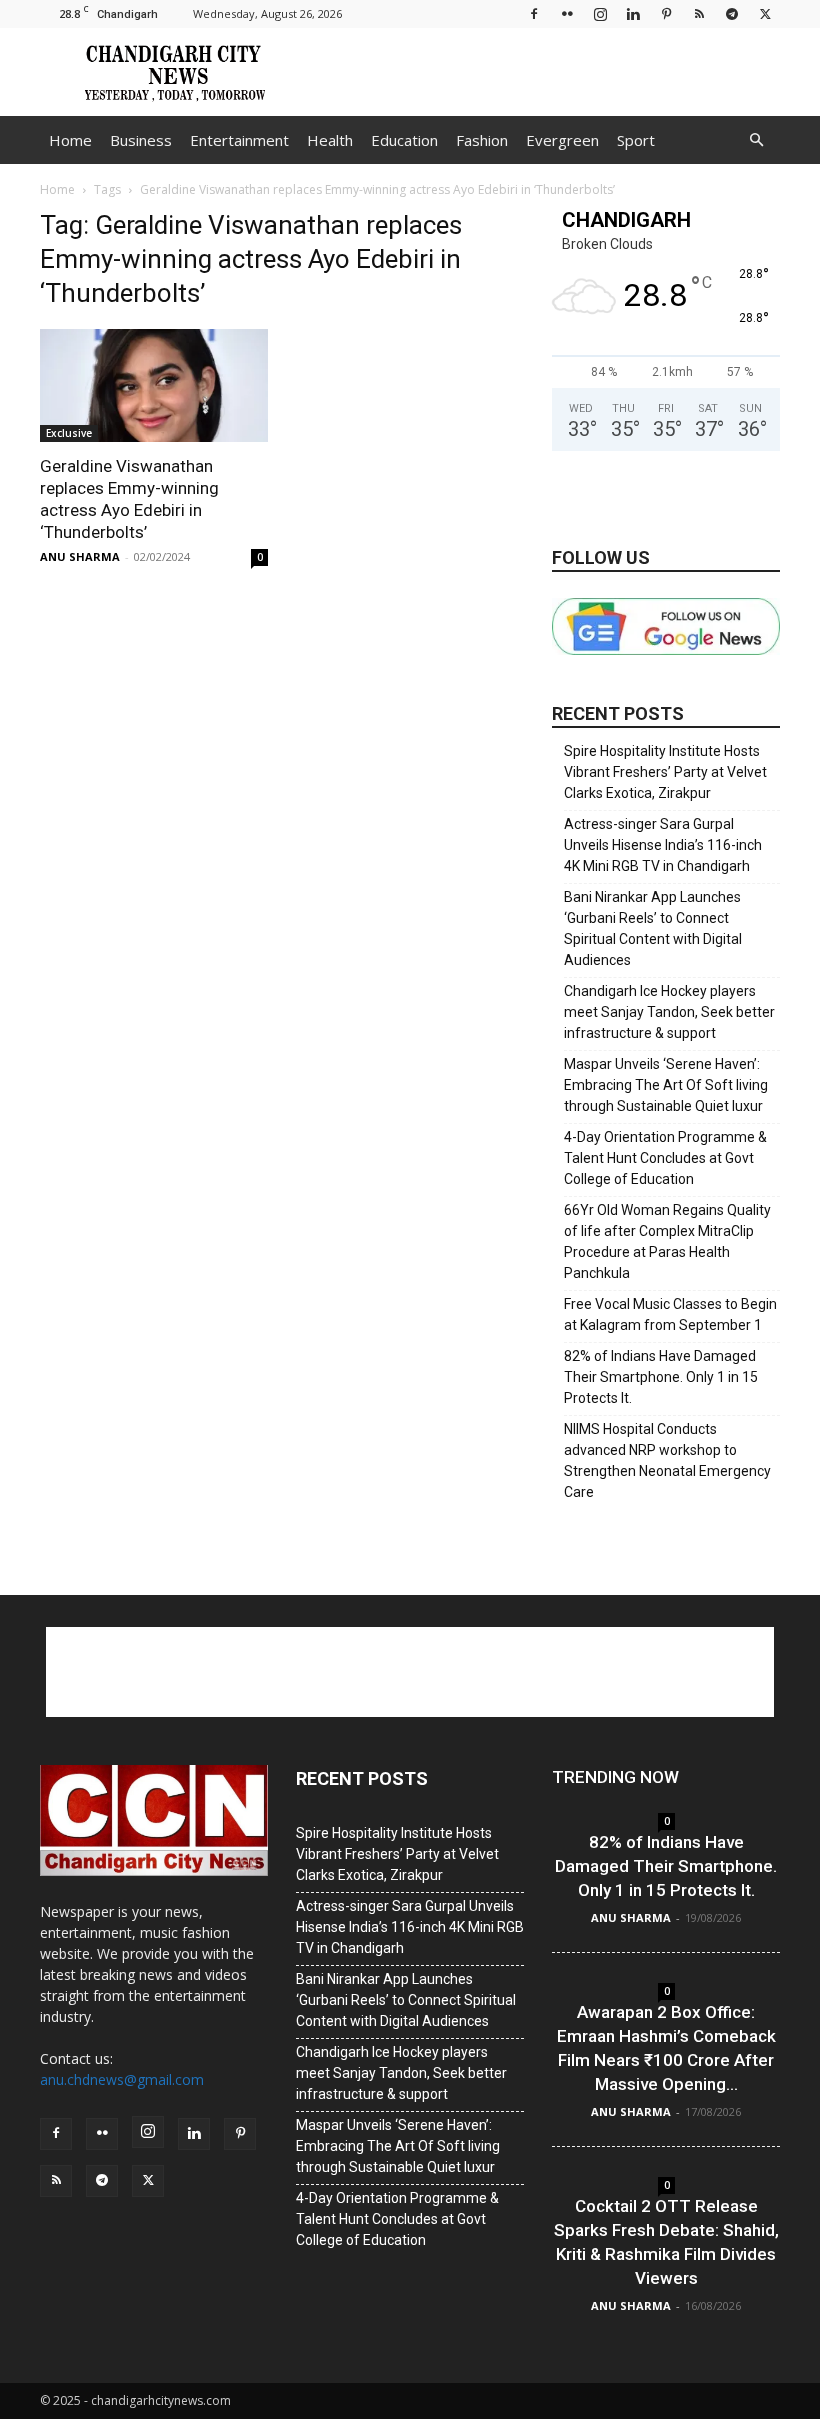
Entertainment (239, 140)
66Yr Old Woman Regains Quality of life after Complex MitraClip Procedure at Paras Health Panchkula (667, 1241)
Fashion (482, 140)
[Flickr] (567, 13)
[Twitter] (765, 13)
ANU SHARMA (80, 556)
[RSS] (699, 13)
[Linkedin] (633, 13)
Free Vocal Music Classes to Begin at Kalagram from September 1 (670, 1314)
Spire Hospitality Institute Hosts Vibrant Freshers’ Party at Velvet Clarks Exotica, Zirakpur (665, 772)
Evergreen (562, 140)
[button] (756, 140)
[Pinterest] (666, 13)
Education (404, 140)
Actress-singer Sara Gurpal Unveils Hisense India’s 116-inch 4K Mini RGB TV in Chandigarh (663, 845)
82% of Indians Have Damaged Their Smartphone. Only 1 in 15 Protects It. (661, 1377)
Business (141, 140)
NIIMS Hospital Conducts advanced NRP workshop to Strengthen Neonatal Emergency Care (667, 1460)
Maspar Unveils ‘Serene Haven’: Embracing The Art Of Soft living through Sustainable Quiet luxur (666, 1085)
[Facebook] (534, 13)
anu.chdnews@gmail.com (122, 2079)
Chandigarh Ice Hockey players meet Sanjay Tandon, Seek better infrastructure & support (669, 1012)
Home (70, 140)
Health (330, 140)
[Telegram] (732, 13)
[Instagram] (600, 13)
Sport (636, 140)
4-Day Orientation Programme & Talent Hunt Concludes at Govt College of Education (665, 1158)
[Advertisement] (545, 72)
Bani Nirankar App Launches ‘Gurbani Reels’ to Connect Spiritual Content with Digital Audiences (653, 928)
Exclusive (69, 433)
